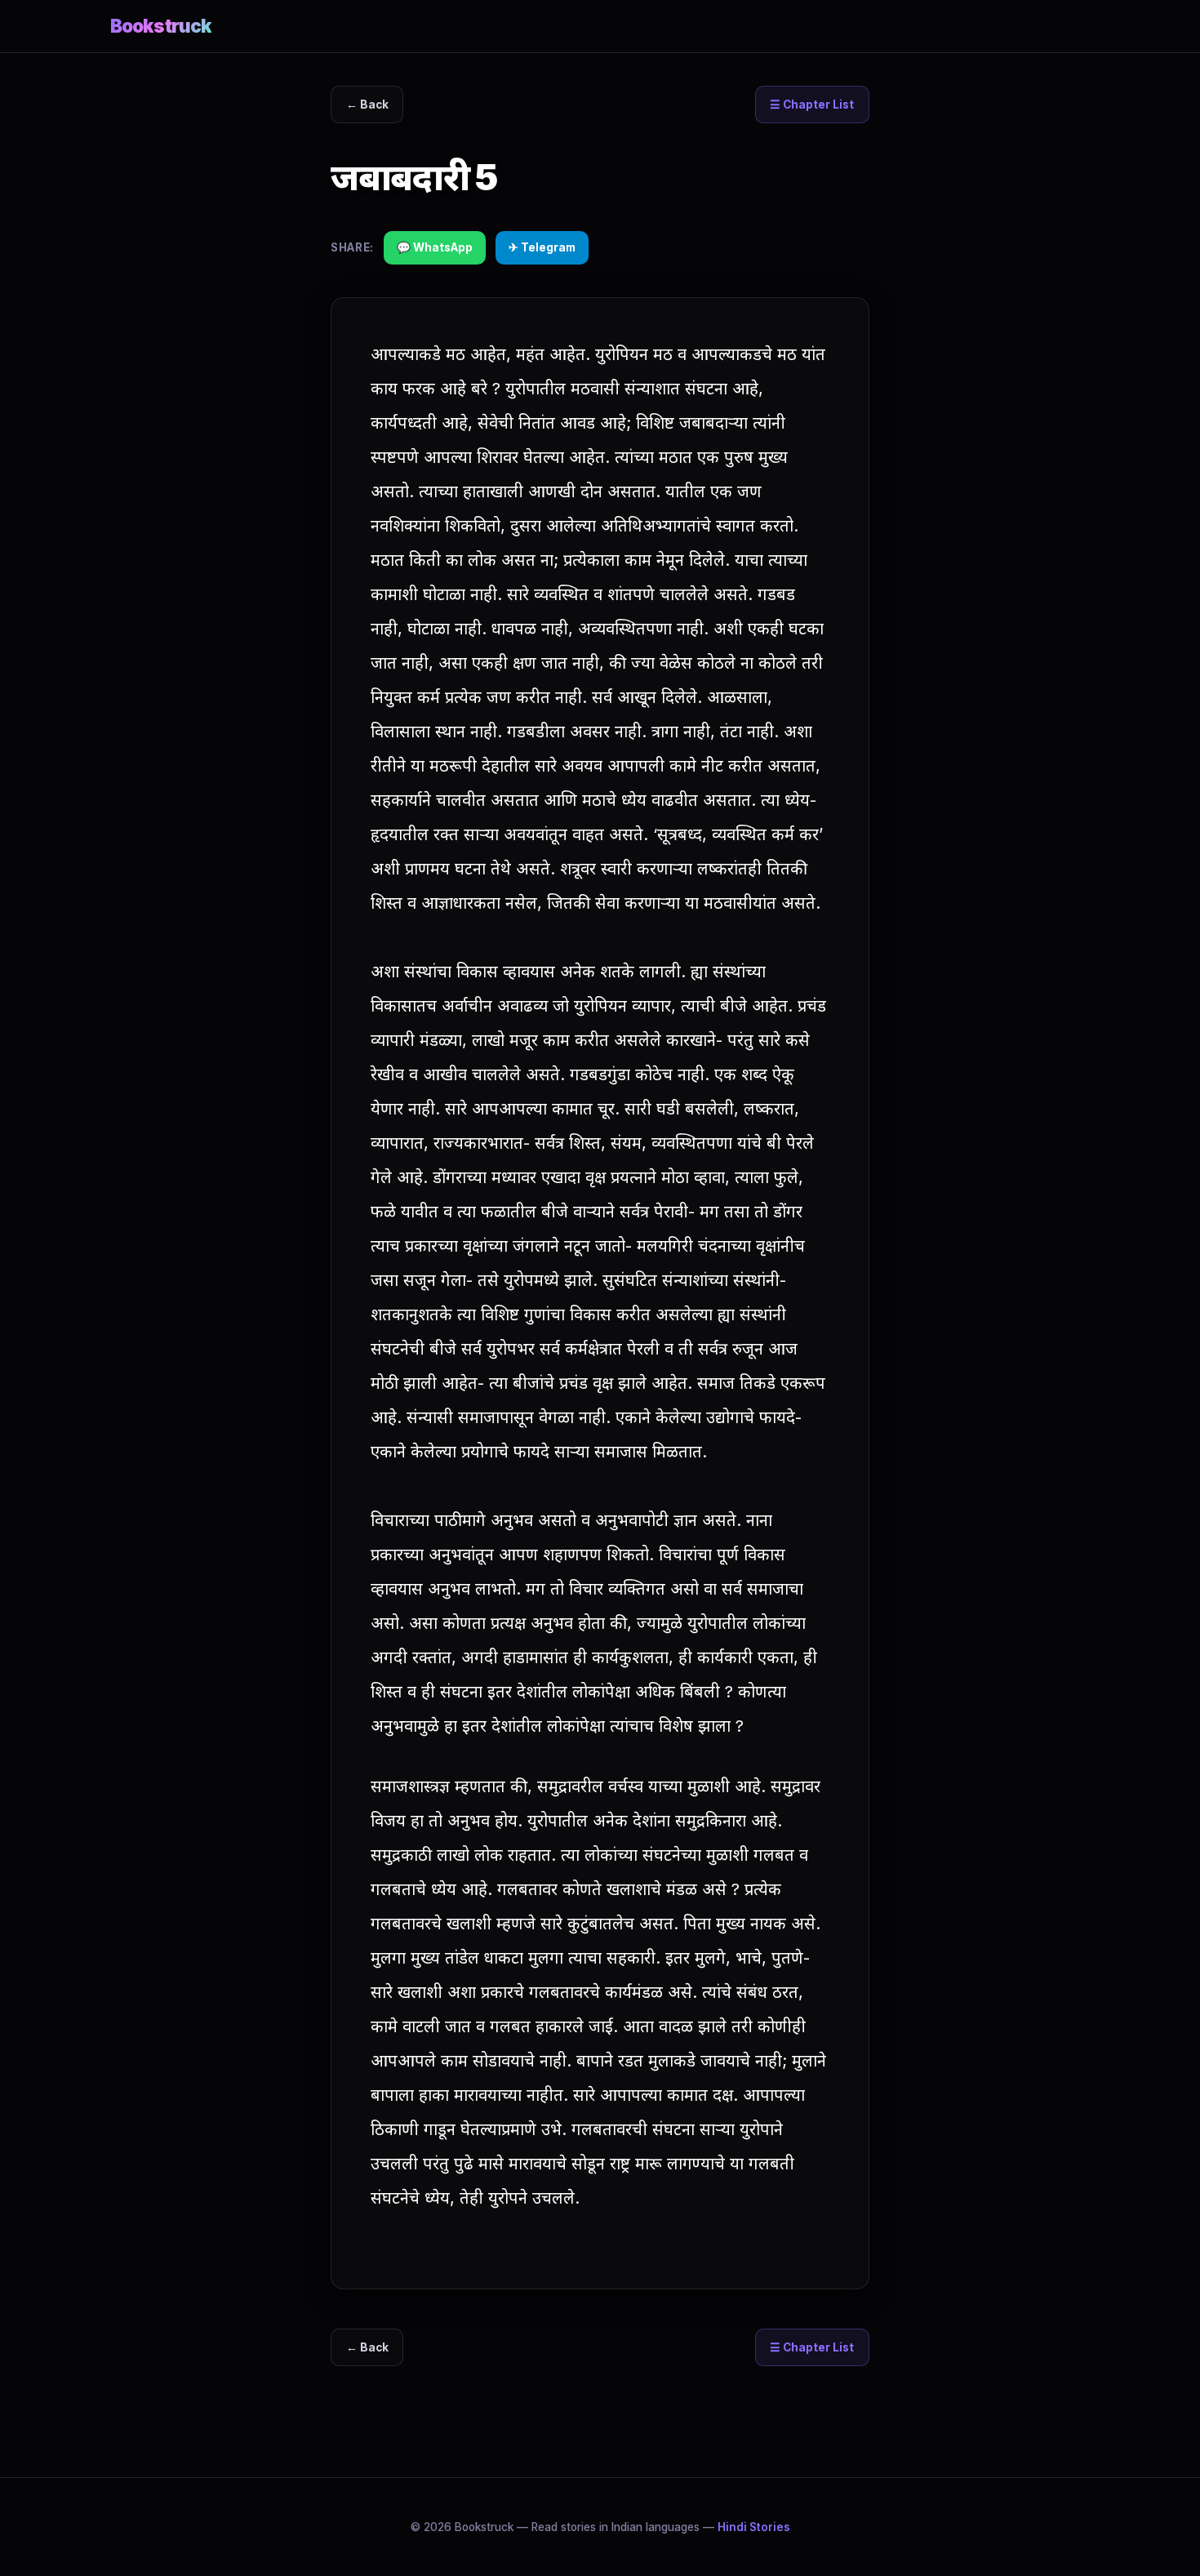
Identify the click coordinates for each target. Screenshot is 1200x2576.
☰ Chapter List (812, 105)
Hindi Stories (754, 2527)
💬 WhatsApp (435, 247)
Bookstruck (161, 26)
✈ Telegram (542, 247)
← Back (367, 105)
